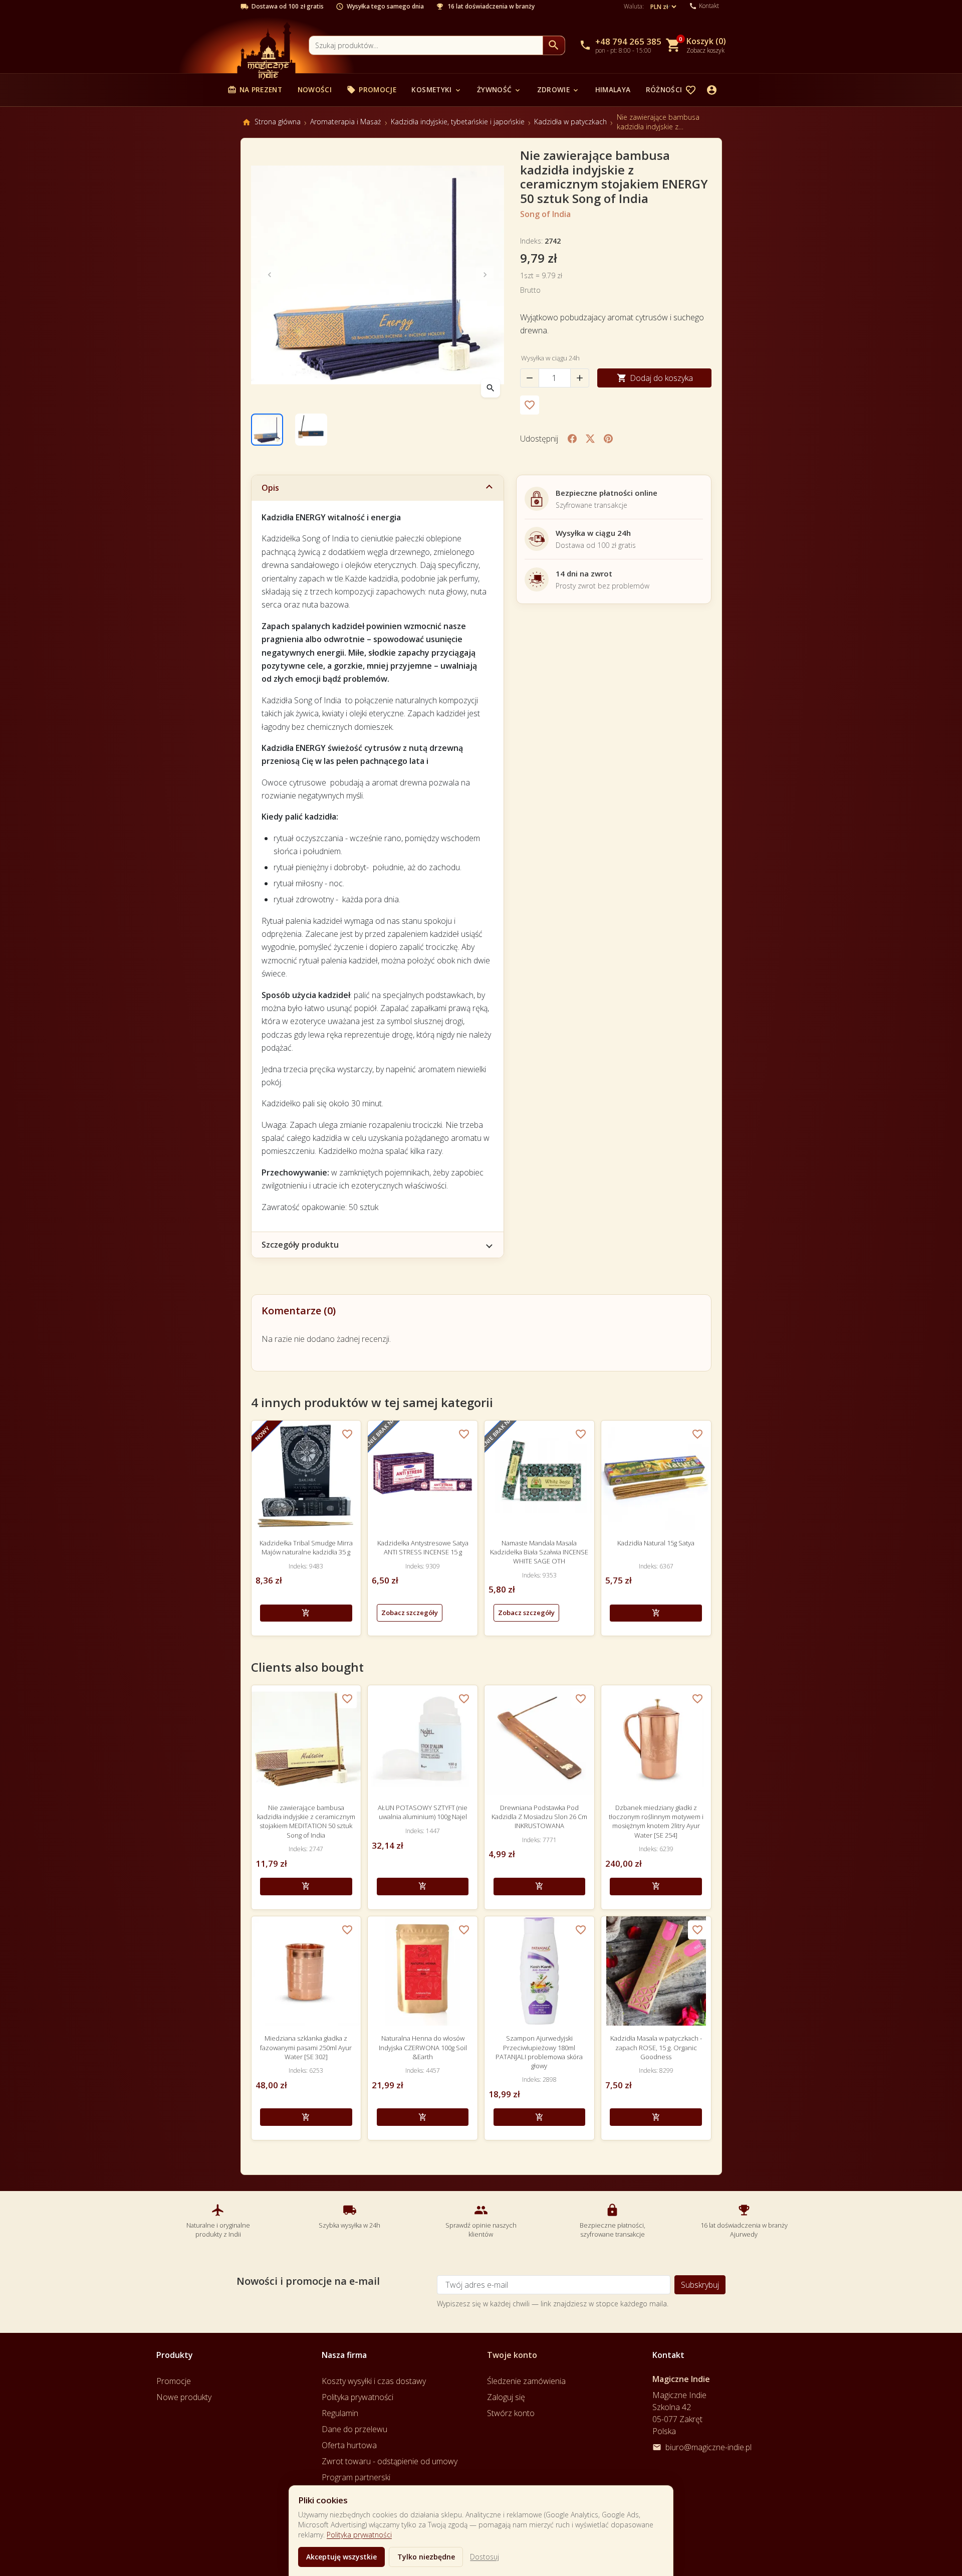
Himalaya (613, 89)
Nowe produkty (184, 2397)
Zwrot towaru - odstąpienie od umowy (390, 2461)
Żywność (499, 89)
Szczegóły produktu (300, 1245)
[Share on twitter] (590, 439)
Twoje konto (512, 2355)
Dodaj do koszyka (655, 378)
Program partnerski (356, 2477)
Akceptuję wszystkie (341, 2557)
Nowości (315, 89)
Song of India (545, 214)
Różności (669, 89)
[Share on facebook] (572, 439)
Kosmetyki (436, 89)
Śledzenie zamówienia (526, 2381)
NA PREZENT (255, 89)
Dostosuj (485, 2557)
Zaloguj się (506, 2397)
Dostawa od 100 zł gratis (288, 7)
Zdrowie (558, 89)
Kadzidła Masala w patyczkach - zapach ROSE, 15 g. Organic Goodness (656, 2047)
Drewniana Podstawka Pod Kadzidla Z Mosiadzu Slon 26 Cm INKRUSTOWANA (539, 1817)
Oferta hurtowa (349, 2445)
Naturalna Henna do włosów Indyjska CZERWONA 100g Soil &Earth (423, 2047)
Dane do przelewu (354, 2429)
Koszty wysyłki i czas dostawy (374, 2381)
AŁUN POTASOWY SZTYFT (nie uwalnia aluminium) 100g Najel (423, 1812)
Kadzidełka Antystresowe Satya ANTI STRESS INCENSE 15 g (423, 1547)
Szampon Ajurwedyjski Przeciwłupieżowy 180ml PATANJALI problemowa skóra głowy (539, 2052)
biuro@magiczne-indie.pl (708, 2447)
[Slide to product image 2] (311, 430)
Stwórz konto (511, 2413)
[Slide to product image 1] (267, 430)
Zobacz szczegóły (410, 1613)
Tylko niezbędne (426, 2557)
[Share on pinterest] (608, 439)
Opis (270, 488)
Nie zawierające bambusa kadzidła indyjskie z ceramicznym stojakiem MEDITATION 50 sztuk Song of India (306, 1821)
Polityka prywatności (359, 2535)
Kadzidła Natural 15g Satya (656, 1543)
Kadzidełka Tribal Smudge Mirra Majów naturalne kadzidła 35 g (306, 1547)
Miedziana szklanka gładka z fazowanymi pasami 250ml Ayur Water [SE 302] (306, 2047)
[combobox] (426, 45)
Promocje (372, 89)
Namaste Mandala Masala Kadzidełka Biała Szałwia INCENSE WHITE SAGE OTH (539, 1552)
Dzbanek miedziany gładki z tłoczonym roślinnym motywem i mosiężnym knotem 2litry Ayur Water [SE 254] (656, 1821)
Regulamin (340, 2413)
